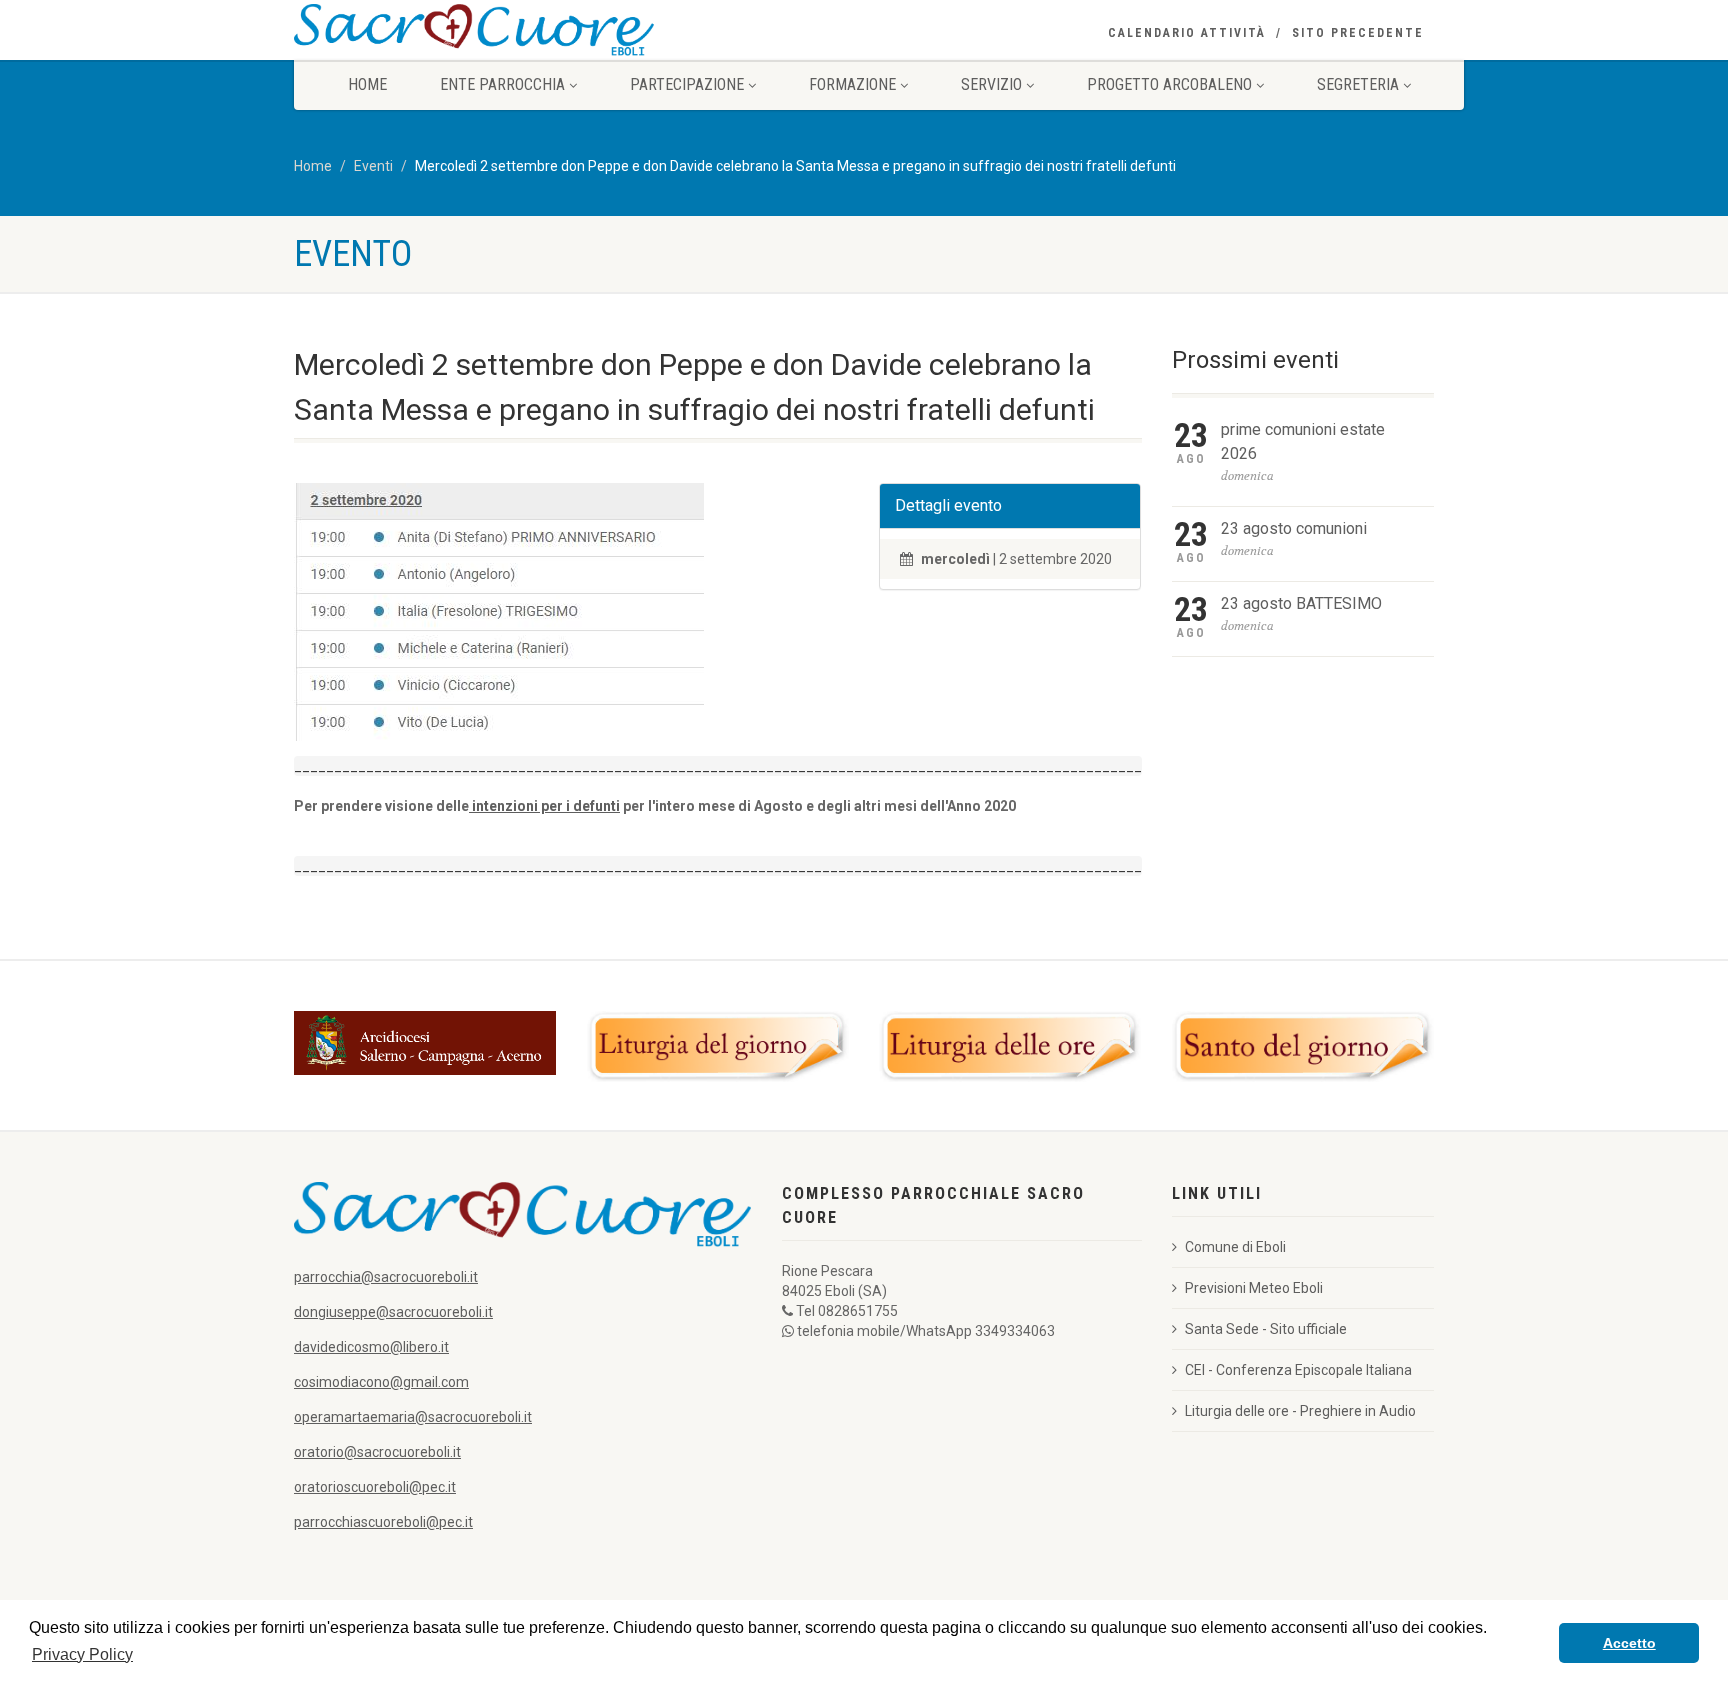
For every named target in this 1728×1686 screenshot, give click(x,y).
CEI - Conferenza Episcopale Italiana (1298, 1370)
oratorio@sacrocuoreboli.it (377, 1452)
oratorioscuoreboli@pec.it (375, 1487)
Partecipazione (687, 84)
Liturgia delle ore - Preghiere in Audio (1300, 1411)
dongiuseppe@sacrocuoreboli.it (393, 1312)
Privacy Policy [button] (82, 1654)
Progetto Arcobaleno (1169, 84)
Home (367, 84)
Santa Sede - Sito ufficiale (1266, 1329)
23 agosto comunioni (1294, 528)
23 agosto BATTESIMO (1301, 603)
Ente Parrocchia (502, 84)
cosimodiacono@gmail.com (381, 1382)
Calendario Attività (1187, 33)
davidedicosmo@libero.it (371, 1347)
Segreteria (1358, 84)
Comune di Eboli (1235, 1247)
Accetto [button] (1629, 1643)
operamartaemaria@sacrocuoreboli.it (413, 1417)
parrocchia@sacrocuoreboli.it (386, 1277)
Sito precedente (1358, 33)
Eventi (373, 166)
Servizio (991, 84)
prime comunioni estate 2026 (1303, 441)
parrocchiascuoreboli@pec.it (383, 1522)
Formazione (852, 84)
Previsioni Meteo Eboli (1254, 1288)
